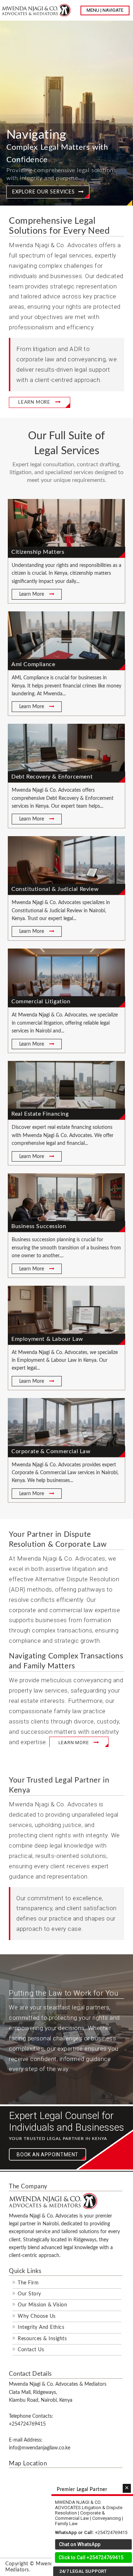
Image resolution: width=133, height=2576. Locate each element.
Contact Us (31, 2350)
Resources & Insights (42, 2339)
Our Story (29, 2294)
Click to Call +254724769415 (91, 2558)
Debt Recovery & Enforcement (52, 777)
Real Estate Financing (40, 1114)
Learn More (32, 594)
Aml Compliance (33, 664)
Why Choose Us (37, 2316)
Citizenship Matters (38, 552)
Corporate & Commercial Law (51, 1451)
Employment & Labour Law (47, 1339)
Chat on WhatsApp (80, 2544)
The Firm (28, 2283)
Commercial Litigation (41, 1002)
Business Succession (39, 1226)
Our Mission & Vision (42, 2305)
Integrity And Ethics (41, 2327)
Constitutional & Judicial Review (55, 889)
